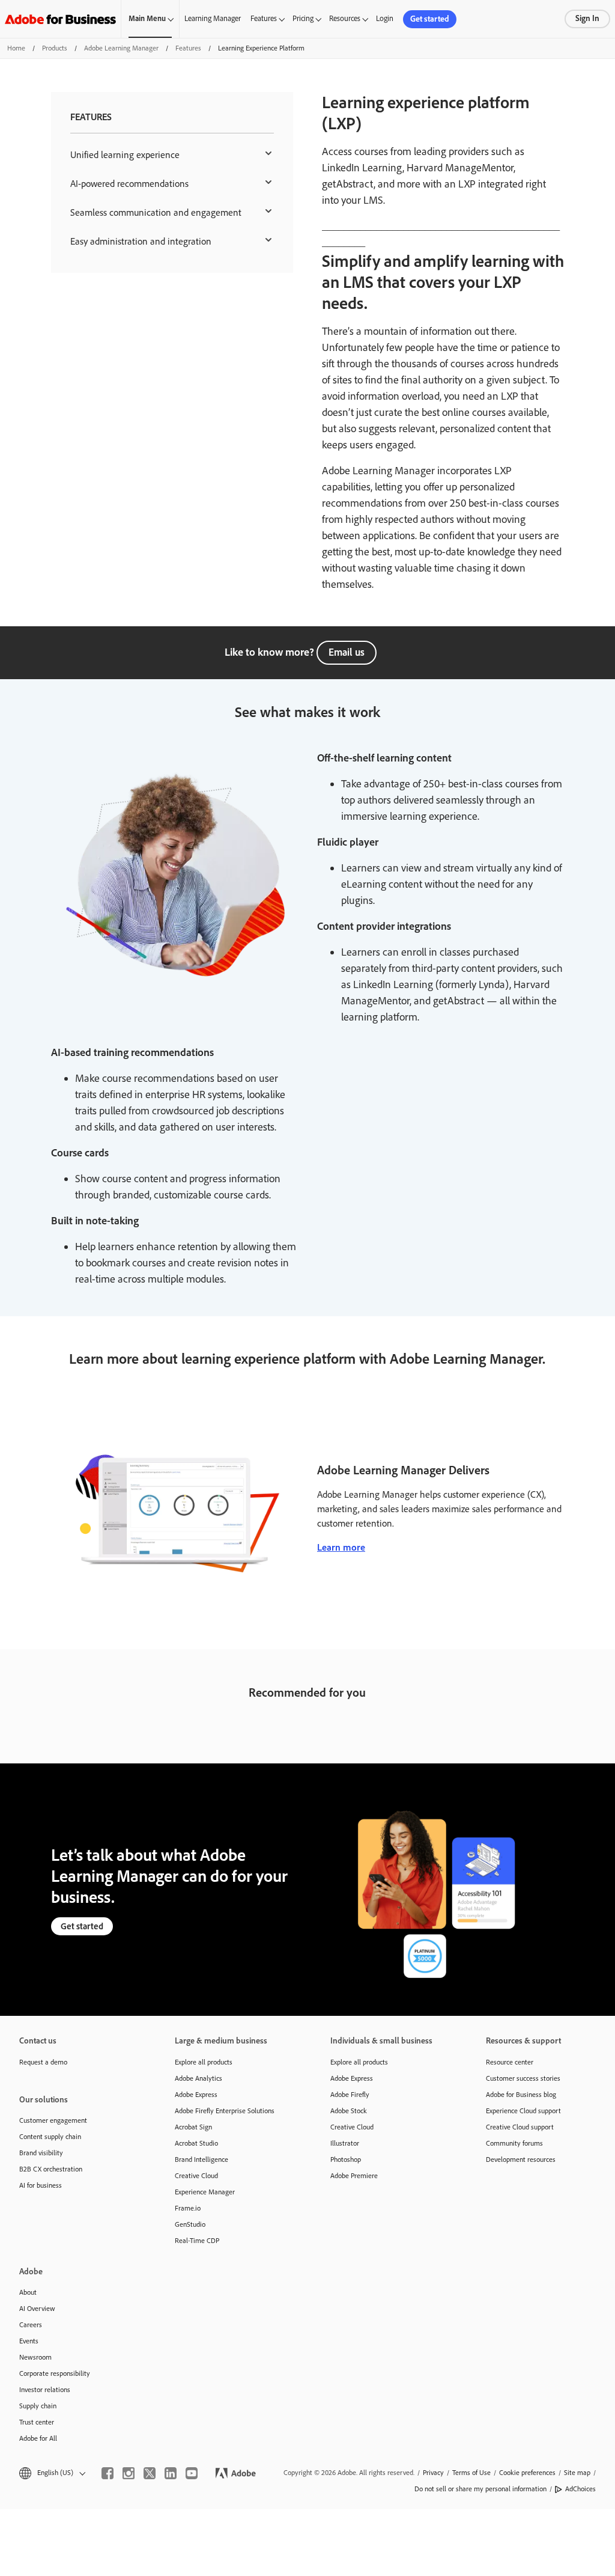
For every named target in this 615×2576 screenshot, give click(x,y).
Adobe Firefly (350, 2095)
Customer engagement (53, 2120)
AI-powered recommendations (129, 184)
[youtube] (192, 2473)
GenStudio (190, 2224)
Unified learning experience (125, 155)
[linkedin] (171, 2473)
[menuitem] (172, 155)
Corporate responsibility (55, 2373)
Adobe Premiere (354, 2176)
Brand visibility (41, 2153)
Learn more (341, 1547)
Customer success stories (523, 2078)
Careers (31, 2325)
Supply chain (38, 2406)
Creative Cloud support (520, 2127)
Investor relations (45, 2390)
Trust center (37, 2422)
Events (29, 2341)
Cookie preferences (527, 2473)
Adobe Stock (349, 2111)
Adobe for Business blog (521, 2095)
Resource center (510, 2062)
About (28, 2292)
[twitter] (150, 2473)
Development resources (521, 2159)
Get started (430, 19)
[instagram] (129, 2473)
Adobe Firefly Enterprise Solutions (225, 2111)
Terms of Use (471, 2473)
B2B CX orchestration (51, 2169)
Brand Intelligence (201, 2159)
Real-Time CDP (197, 2241)
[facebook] (108, 2473)
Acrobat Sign (193, 2127)
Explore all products (204, 2062)
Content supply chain (50, 2137)
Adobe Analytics (198, 2078)
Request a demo (43, 2062)
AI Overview (37, 2309)
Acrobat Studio (196, 2143)
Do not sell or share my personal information (480, 2489)
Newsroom (35, 2357)
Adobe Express (196, 2095)
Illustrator (345, 2143)
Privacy (433, 2473)
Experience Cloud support (523, 2111)
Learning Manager (213, 18)
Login (385, 18)
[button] (51, 2473)
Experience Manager (205, 2192)
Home (16, 48)
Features (264, 18)
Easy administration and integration (141, 241)
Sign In (587, 18)
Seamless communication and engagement (156, 212)
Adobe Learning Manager (121, 48)
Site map (577, 2473)
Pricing (303, 18)
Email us (347, 652)
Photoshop (346, 2159)
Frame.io (188, 2208)
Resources (345, 18)
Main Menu (147, 18)
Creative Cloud (196, 2176)
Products (55, 48)
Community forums (514, 2143)
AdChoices (580, 2489)
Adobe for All (38, 2438)
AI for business (41, 2185)
